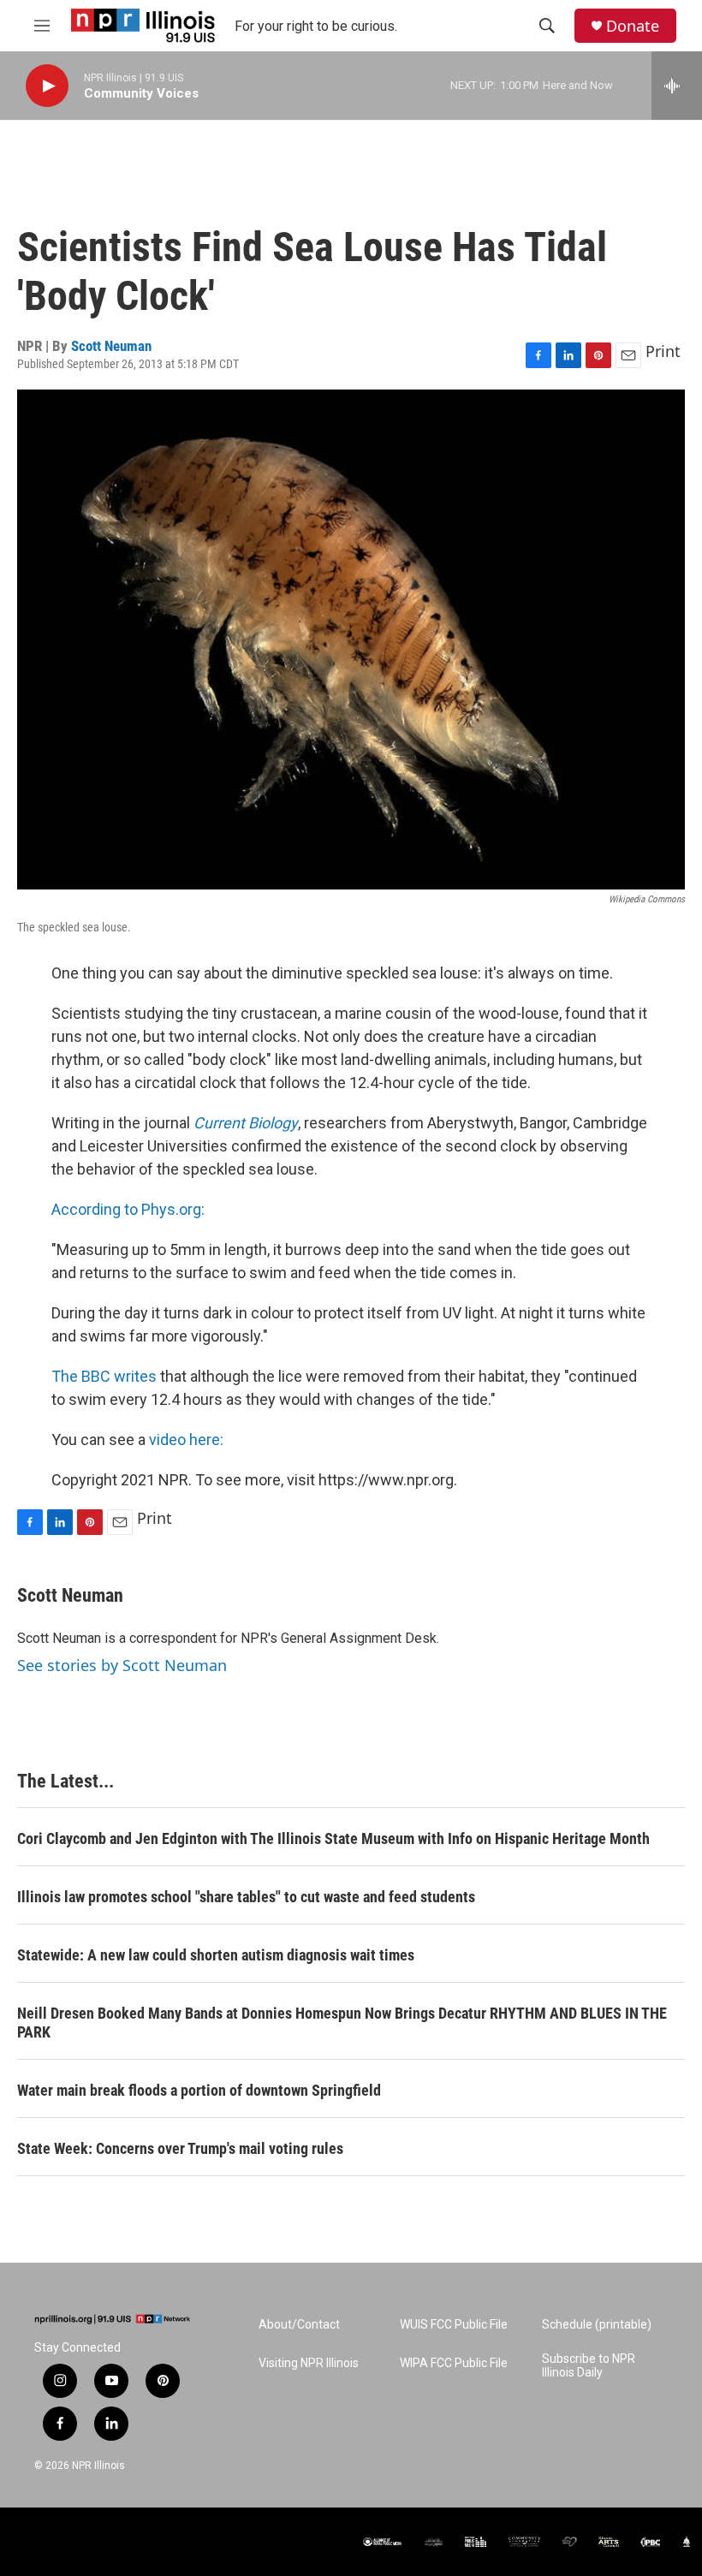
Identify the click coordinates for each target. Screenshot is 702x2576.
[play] (47, 86)
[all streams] (677, 86)
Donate (633, 26)
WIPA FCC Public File (454, 2363)
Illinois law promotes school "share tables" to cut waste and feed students (246, 1897)
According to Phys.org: (128, 1209)
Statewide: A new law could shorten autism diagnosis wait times (216, 1955)
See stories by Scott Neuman (122, 1665)
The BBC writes (104, 1376)
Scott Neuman (111, 346)
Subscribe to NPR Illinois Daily (589, 2366)
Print (663, 351)
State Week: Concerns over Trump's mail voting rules (180, 2148)
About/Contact (299, 2325)
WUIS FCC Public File (454, 2325)
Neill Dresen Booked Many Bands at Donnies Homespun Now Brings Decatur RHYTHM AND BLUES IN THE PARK (342, 2023)
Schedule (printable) (597, 2325)
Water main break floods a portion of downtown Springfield (199, 2090)
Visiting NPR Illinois (309, 2363)
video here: (186, 1440)
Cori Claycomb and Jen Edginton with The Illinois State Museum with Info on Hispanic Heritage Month (333, 1838)
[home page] (112, 2319)
